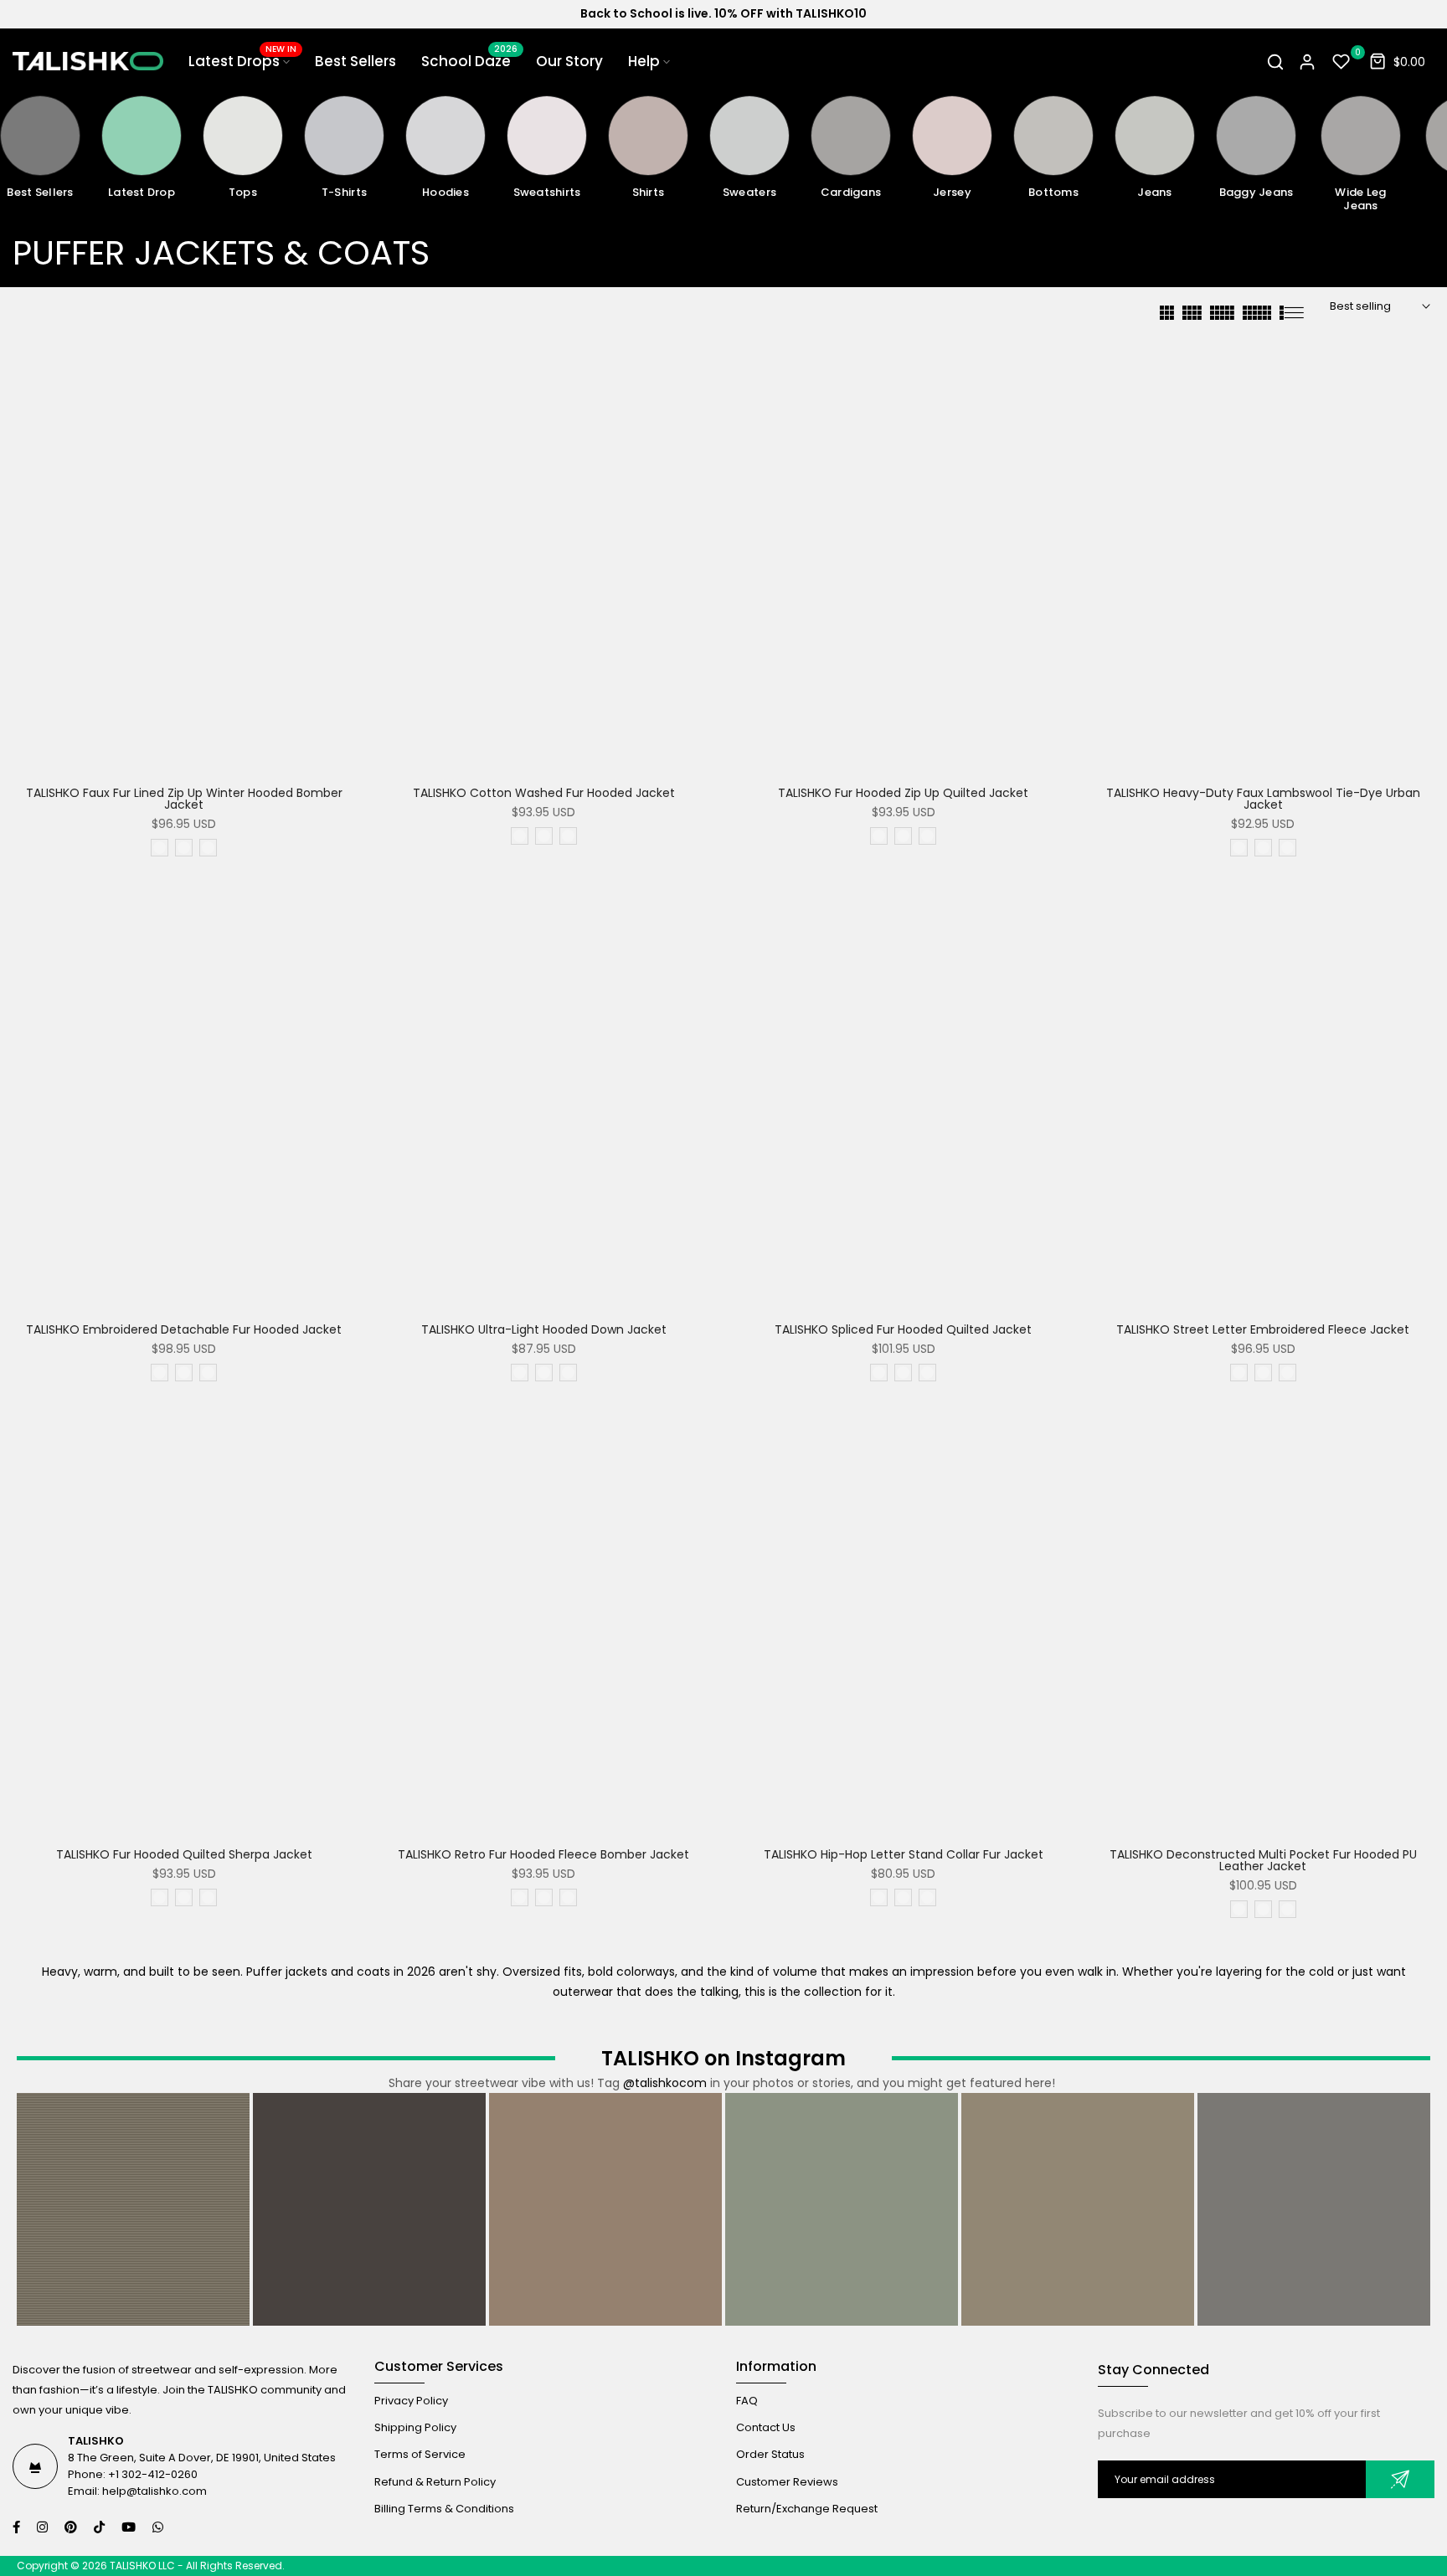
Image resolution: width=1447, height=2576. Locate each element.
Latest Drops (242, 61)
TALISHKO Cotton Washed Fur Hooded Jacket (544, 793)
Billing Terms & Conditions (444, 2508)
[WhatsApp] (160, 2527)
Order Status (770, 2454)
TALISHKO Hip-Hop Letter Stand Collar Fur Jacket (904, 1854)
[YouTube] (131, 2527)
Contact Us (766, 2427)
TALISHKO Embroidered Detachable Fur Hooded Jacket (184, 1329)
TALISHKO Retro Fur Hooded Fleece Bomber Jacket (543, 1854)
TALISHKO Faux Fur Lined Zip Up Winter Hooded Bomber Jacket (184, 799)
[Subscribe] (1400, 2479)
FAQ (747, 2401)
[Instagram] (44, 2527)
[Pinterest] (73, 2527)
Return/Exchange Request (807, 2508)
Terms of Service (420, 2454)
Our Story (569, 61)
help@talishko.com (154, 2491)
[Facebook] (18, 2527)
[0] (1341, 62)
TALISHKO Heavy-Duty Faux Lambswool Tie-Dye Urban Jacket (1263, 799)
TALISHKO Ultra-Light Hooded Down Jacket (544, 1329)
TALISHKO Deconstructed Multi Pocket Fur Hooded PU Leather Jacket (1263, 1860)
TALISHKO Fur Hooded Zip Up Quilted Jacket (903, 793)
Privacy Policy (411, 2401)
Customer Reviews (787, 2481)
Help (644, 61)
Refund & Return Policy (435, 2481)
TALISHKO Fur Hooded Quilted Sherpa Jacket (184, 1854)
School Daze (469, 61)
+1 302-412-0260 (153, 2474)
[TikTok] (101, 2527)
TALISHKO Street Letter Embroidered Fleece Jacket (1263, 1329)
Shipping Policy (415, 2427)
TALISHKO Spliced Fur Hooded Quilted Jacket (903, 1329)
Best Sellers (355, 61)
